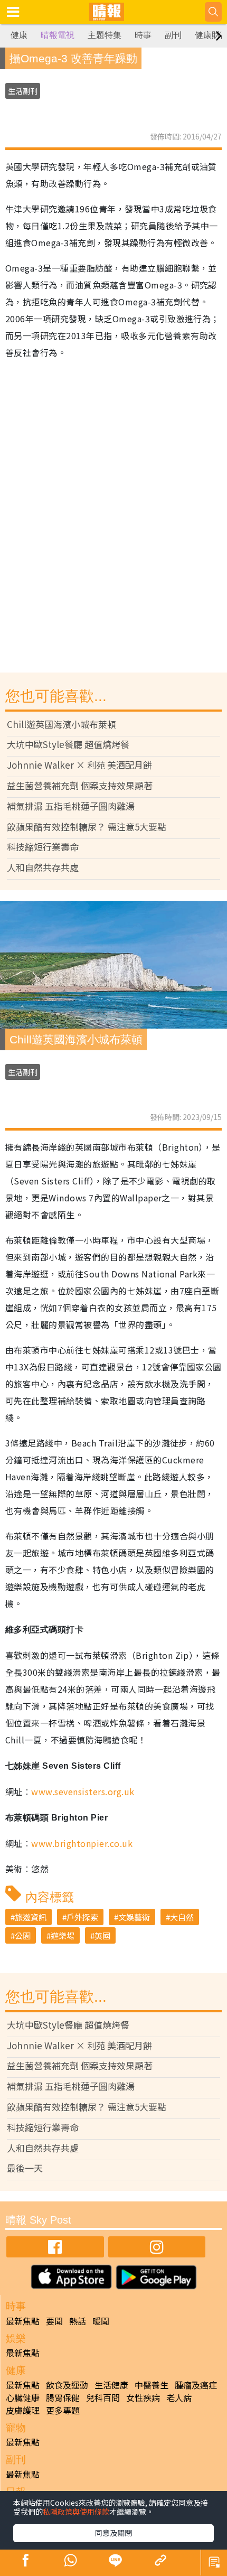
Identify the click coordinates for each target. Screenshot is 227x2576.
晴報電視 (58, 35)
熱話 (78, 2321)
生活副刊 (23, 91)
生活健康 (111, 2385)
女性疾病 (143, 2397)
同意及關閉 (113, 2533)
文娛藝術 (134, 1917)
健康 (19, 35)
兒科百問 (103, 2397)
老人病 (179, 2397)
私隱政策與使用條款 (76, 2512)
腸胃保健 (63, 2397)
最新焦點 (23, 2321)
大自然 (182, 1917)
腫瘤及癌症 (196, 2385)
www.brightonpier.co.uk (82, 1843)
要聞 (54, 2321)
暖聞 (101, 2321)
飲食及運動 (67, 2385)
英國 (102, 1935)
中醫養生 (152, 2385)
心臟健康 (23, 2397)
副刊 (173, 35)
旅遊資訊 (31, 1917)
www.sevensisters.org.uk (83, 1791)
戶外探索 (82, 1917)
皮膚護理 (23, 2410)
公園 (23, 1935)
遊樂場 (63, 1935)
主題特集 (105, 35)
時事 (143, 35)
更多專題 (63, 2410)
